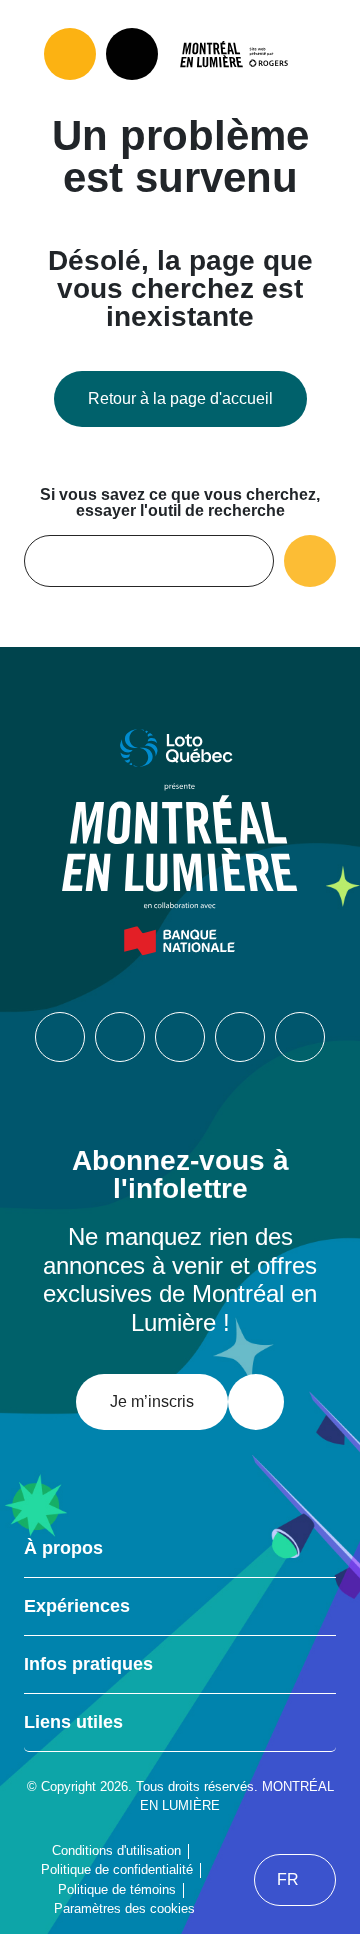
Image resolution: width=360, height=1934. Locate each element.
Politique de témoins (117, 1889)
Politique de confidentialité (117, 1869)
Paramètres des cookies (124, 1908)
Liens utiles (73, 1722)
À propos (63, 1548)
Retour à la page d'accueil (180, 398)
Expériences (77, 1606)
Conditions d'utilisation (116, 1850)
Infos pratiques (88, 1664)
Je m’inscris (152, 1401)
